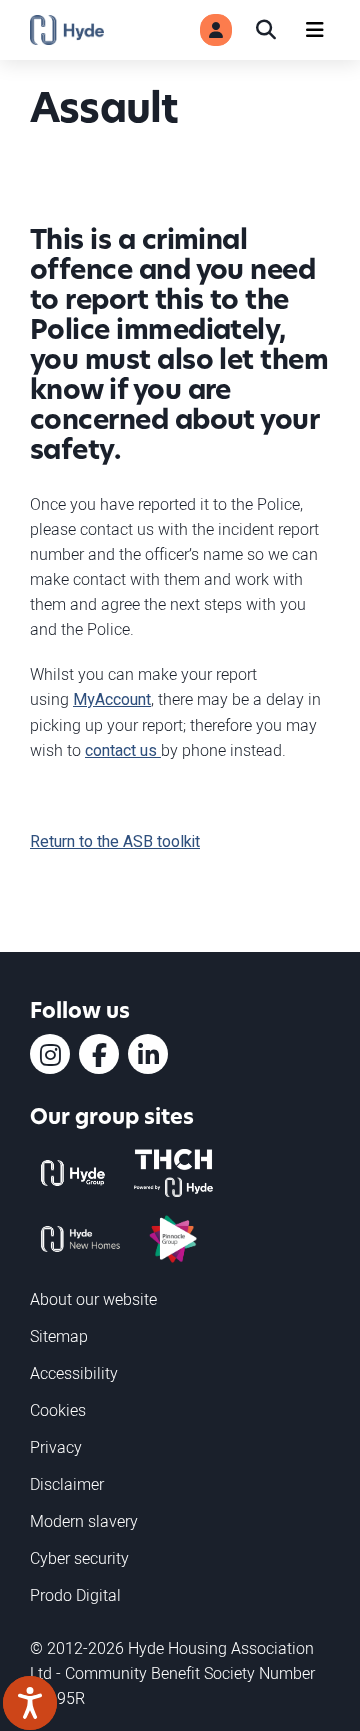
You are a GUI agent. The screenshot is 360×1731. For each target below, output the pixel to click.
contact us (123, 751)
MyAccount (112, 700)
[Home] (67, 30)
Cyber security (79, 1558)
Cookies (58, 1410)
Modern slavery (84, 1521)
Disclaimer (67, 1484)
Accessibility (74, 1373)
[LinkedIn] (148, 1054)
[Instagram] (50, 1054)
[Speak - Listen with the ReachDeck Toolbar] (30, 1703)
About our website (93, 1299)
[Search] (266, 30)
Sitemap (59, 1336)
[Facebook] (99, 1054)
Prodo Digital (75, 1595)
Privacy (56, 1447)
